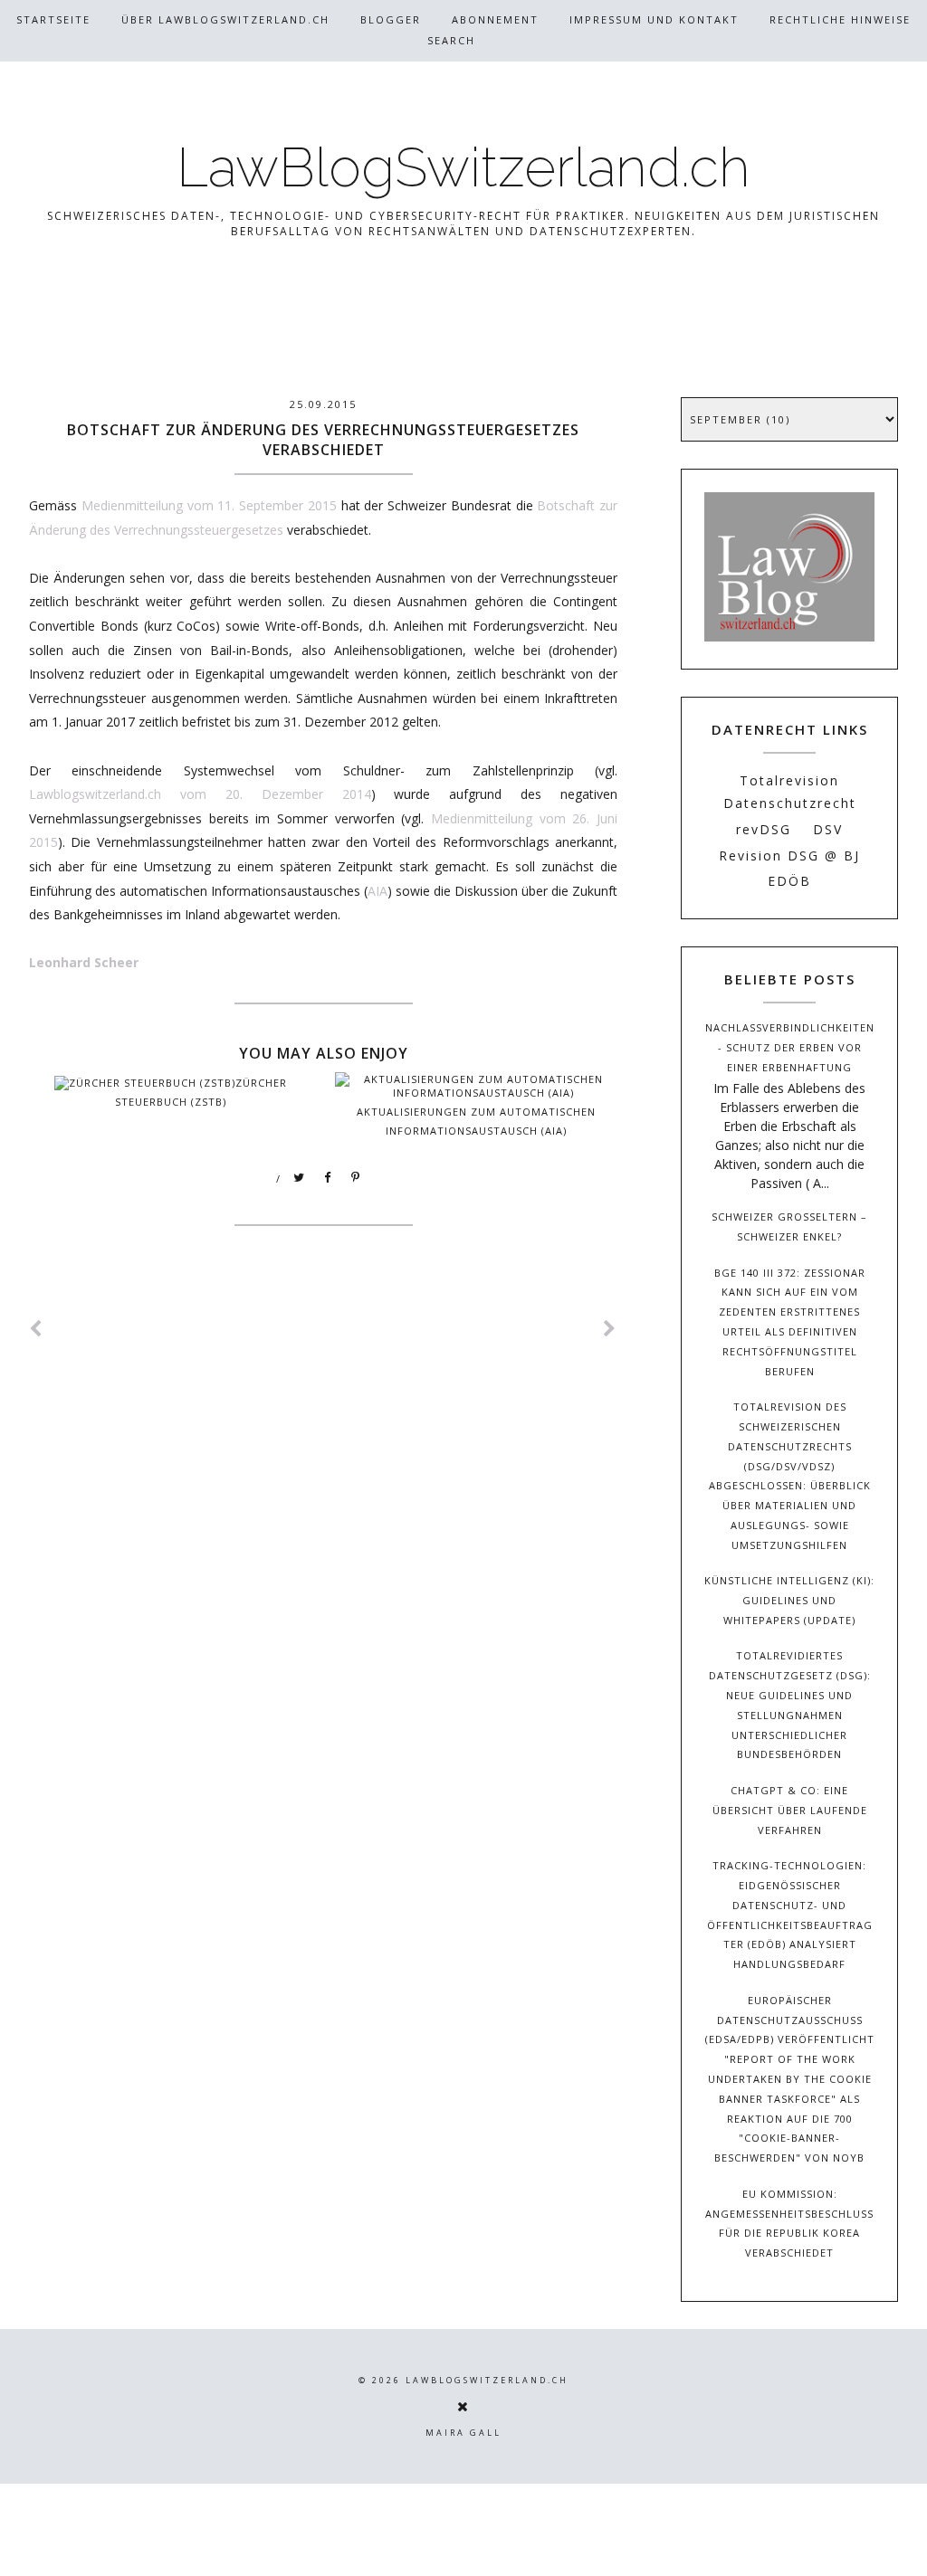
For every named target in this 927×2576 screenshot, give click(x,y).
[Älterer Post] (610, 1329)
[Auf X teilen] (300, 1178)
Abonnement (495, 19)
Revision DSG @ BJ (789, 855)
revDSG (764, 829)
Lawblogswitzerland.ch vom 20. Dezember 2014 (200, 794)
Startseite (53, 19)
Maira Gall (463, 2433)
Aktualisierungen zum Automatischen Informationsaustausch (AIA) (476, 1121)
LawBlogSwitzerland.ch (463, 167)
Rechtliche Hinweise (840, 19)
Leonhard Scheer (84, 962)
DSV (828, 829)
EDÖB (789, 881)
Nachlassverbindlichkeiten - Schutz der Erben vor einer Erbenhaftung (790, 1047)
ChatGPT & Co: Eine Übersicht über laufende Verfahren (790, 1810)
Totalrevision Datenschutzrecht (790, 792)
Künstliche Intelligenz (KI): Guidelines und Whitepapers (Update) (789, 1600)
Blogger (391, 19)
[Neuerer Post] (36, 1329)
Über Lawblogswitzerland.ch (225, 19)
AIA (377, 891)
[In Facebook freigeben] (328, 1178)
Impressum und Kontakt (654, 19)
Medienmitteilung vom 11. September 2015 (209, 505)
